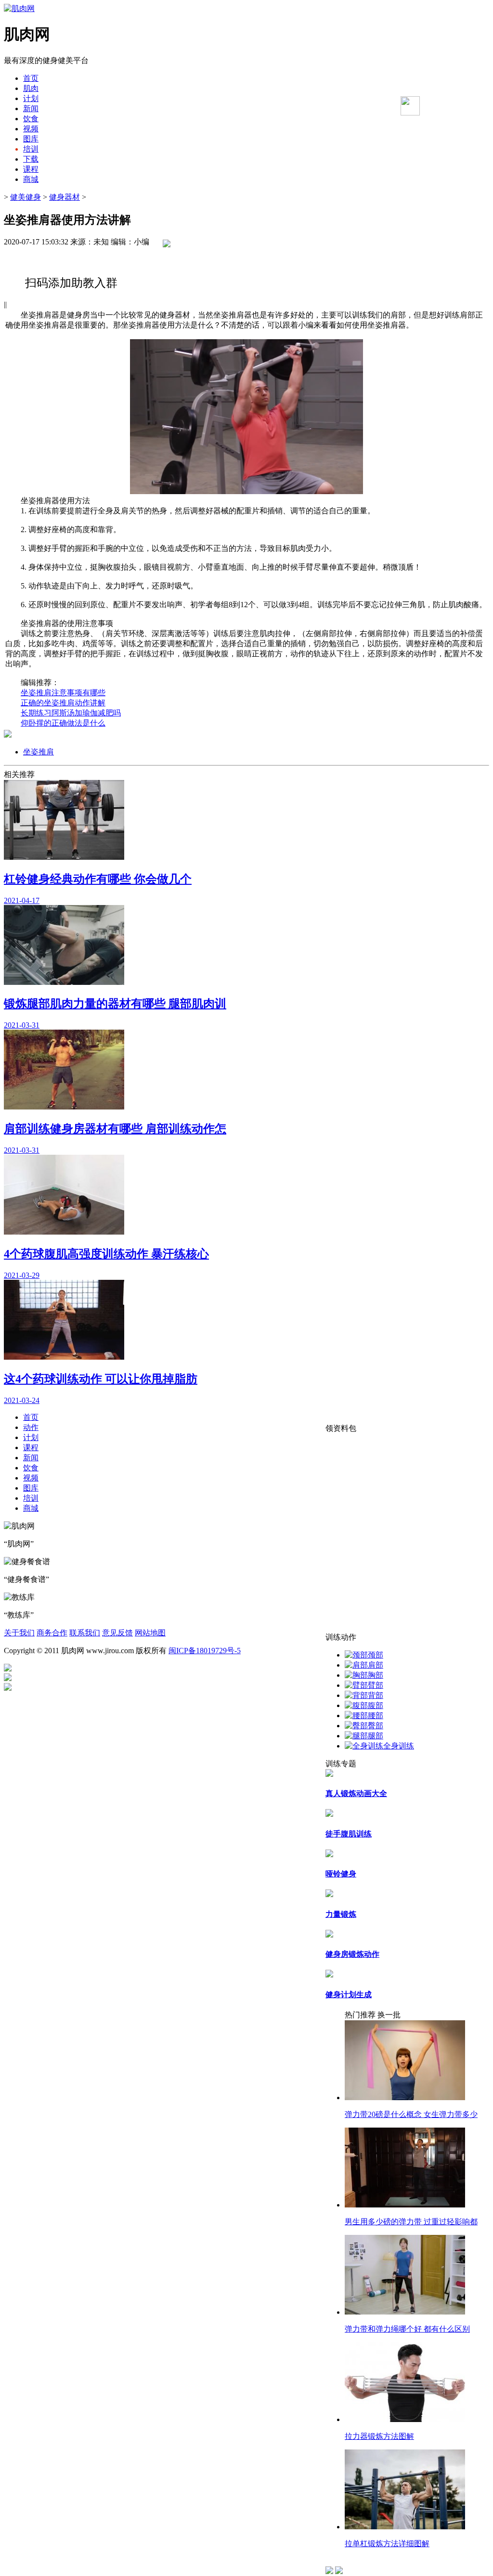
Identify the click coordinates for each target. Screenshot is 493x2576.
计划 (31, 98)
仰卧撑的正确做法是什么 (63, 723)
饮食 (31, 119)
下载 (31, 159)
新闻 (31, 108)
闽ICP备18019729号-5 (205, 1651)
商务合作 (52, 1633)
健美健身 (26, 197)
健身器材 (65, 197)
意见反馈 (117, 1633)
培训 (31, 149)
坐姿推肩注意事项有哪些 (63, 693)
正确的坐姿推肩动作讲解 (63, 703)
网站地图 (150, 1633)
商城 (31, 179)
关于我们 (19, 1633)
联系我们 (85, 1633)
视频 (31, 129)
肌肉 (31, 88)
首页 (31, 78)
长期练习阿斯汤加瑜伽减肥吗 (71, 713)
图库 (31, 139)
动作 (31, 1427)
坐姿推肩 (39, 752)
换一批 (389, 2015)
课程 (31, 169)
